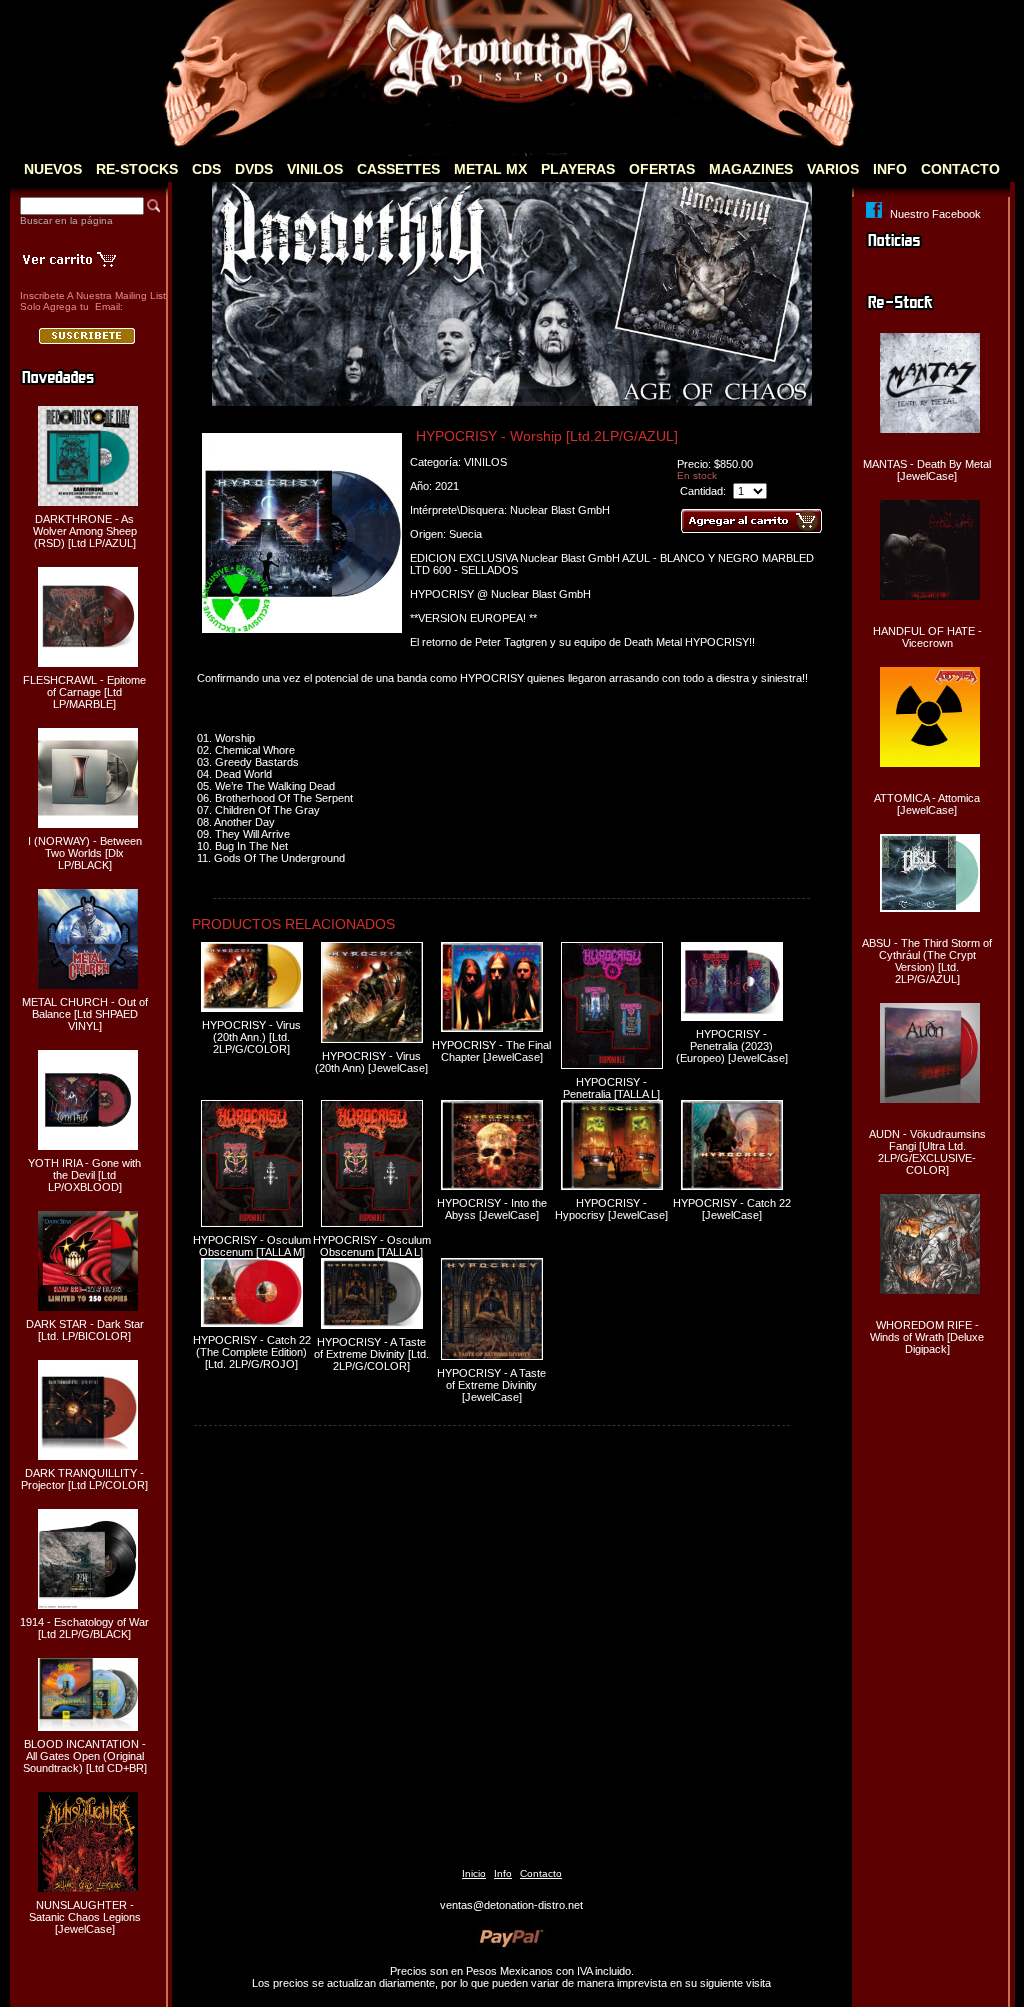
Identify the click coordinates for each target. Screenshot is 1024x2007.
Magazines (751, 169)
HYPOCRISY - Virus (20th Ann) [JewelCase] (371, 1062)
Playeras (578, 169)
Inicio (474, 1873)
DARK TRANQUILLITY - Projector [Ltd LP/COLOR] (84, 1479)
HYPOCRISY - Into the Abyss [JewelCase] (492, 1209)
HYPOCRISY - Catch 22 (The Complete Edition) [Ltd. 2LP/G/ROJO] (252, 1352)
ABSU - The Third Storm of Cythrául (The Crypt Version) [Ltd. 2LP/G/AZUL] (927, 961)
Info (890, 169)
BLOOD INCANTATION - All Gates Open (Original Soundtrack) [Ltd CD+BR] (85, 1756)
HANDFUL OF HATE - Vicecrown (927, 637)
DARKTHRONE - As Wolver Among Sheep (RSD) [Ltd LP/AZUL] (85, 531)
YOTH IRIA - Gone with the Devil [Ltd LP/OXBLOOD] (84, 1175)
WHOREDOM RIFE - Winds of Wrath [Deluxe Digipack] (927, 1337)
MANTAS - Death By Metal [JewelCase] (927, 470)
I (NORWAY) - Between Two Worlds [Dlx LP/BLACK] (85, 853)
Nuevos (53, 169)
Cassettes (398, 169)
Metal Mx (490, 169)
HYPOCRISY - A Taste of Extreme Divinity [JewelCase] (491, 1385)
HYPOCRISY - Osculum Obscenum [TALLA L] (372, 1246)
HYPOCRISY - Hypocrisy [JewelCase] (611, 1209)
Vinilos (315, 169)
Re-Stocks (137, 169)
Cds (206, 169)
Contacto (960, 169)
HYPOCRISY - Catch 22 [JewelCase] (732, 1209)
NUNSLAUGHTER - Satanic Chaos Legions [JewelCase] (85, 1917)
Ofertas (662, 169)
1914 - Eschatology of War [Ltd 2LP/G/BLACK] (84, 1628)
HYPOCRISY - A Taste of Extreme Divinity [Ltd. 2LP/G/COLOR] (371, 1354)
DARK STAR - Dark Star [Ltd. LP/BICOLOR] (85, 1330)
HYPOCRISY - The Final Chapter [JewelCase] (491, 1051)
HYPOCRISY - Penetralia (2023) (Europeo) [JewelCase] (732, 1046)
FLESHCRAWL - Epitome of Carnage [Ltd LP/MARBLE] (84, 692)
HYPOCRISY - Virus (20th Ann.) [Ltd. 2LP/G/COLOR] (251, 1037)
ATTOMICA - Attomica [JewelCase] (927, 804)
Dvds (254, 169)
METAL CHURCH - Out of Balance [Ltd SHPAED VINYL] (85, 1014)
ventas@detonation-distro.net (511, 1905)
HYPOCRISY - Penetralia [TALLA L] (611, 1088)
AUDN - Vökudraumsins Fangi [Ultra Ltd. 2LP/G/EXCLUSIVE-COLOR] (927, 1152)
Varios (833, 169)
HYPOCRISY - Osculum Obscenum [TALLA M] (252, 1246)
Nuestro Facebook (935, 214)
